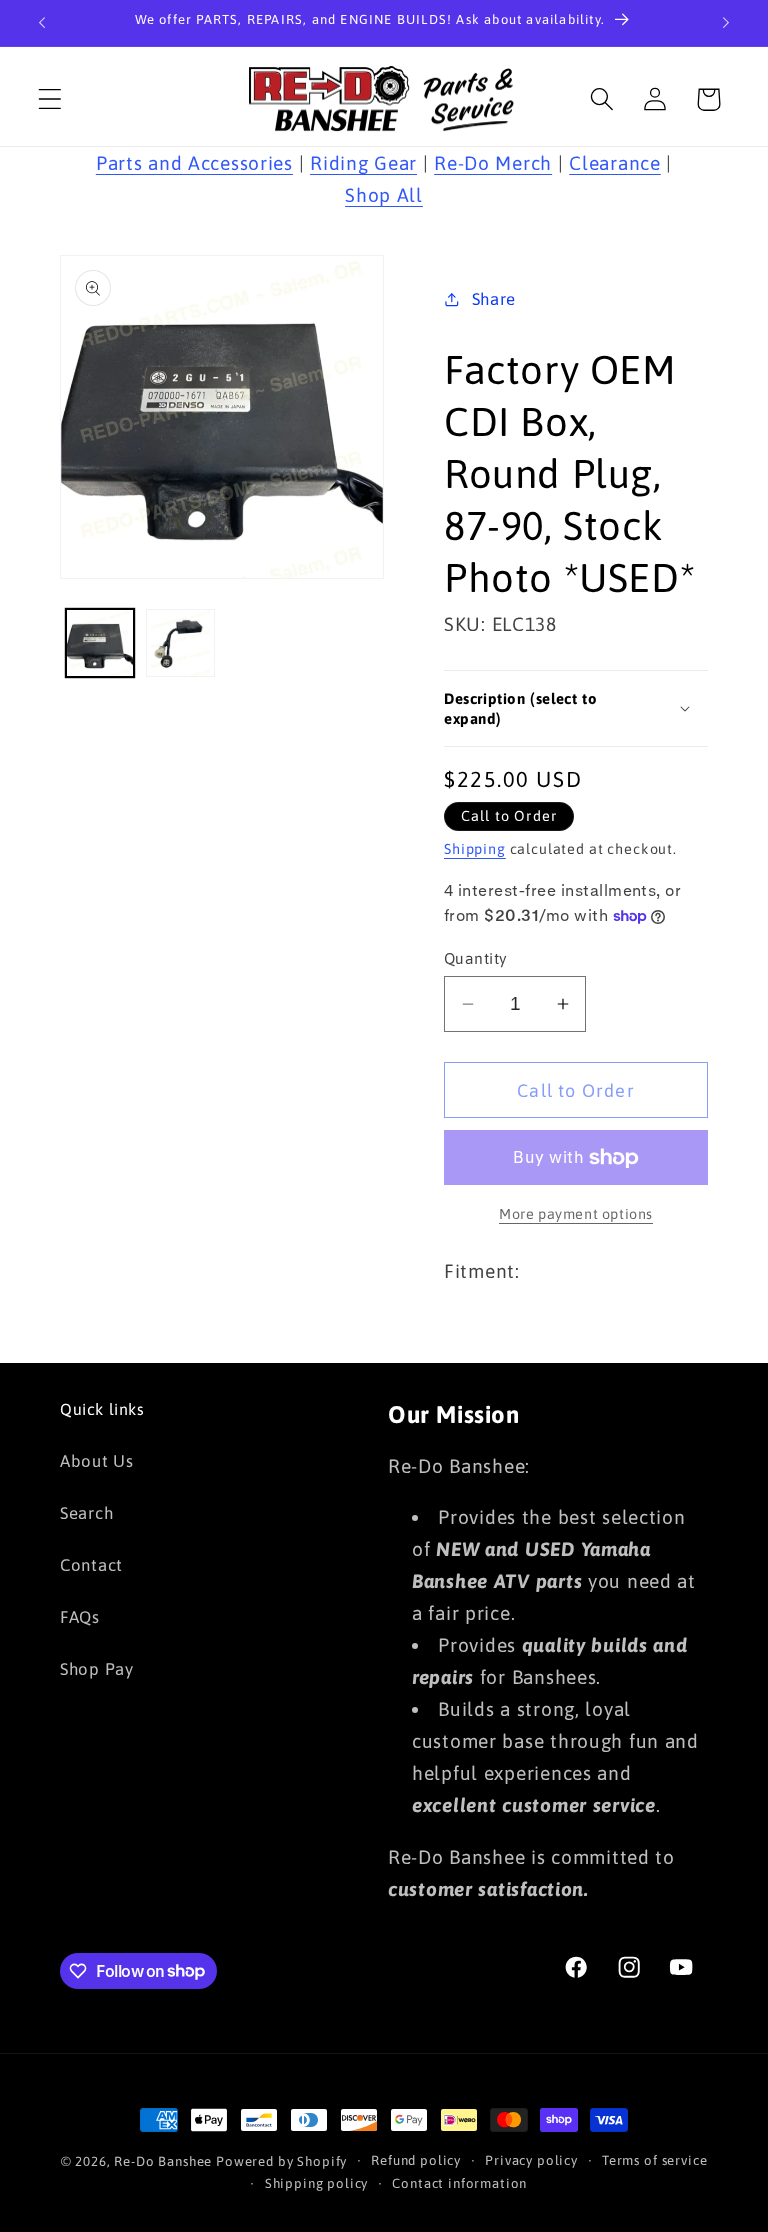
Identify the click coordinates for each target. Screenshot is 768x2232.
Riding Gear (363, 163)
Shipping (475, 849)
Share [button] (494, 299)
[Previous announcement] (42, 23)
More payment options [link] (576, 1214)
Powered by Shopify (281, 2161)
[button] (50, 99)
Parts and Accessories (194, 163)
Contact (91, 1565)
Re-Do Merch (493, 163)
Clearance (614, 163)
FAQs (80, 1617)
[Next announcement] (726, 23)
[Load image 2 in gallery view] (180, 643)
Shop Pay (97, 1669)
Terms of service (654, 2160)
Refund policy (416, 2160)
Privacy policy (531, 2160)
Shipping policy (317, 2183)
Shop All (384, 195)
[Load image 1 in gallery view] (100, 643)
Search (86, 1513)
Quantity (476, 958)
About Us (97, 1461)
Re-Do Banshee (163, 2161)
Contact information (459, 2183)
